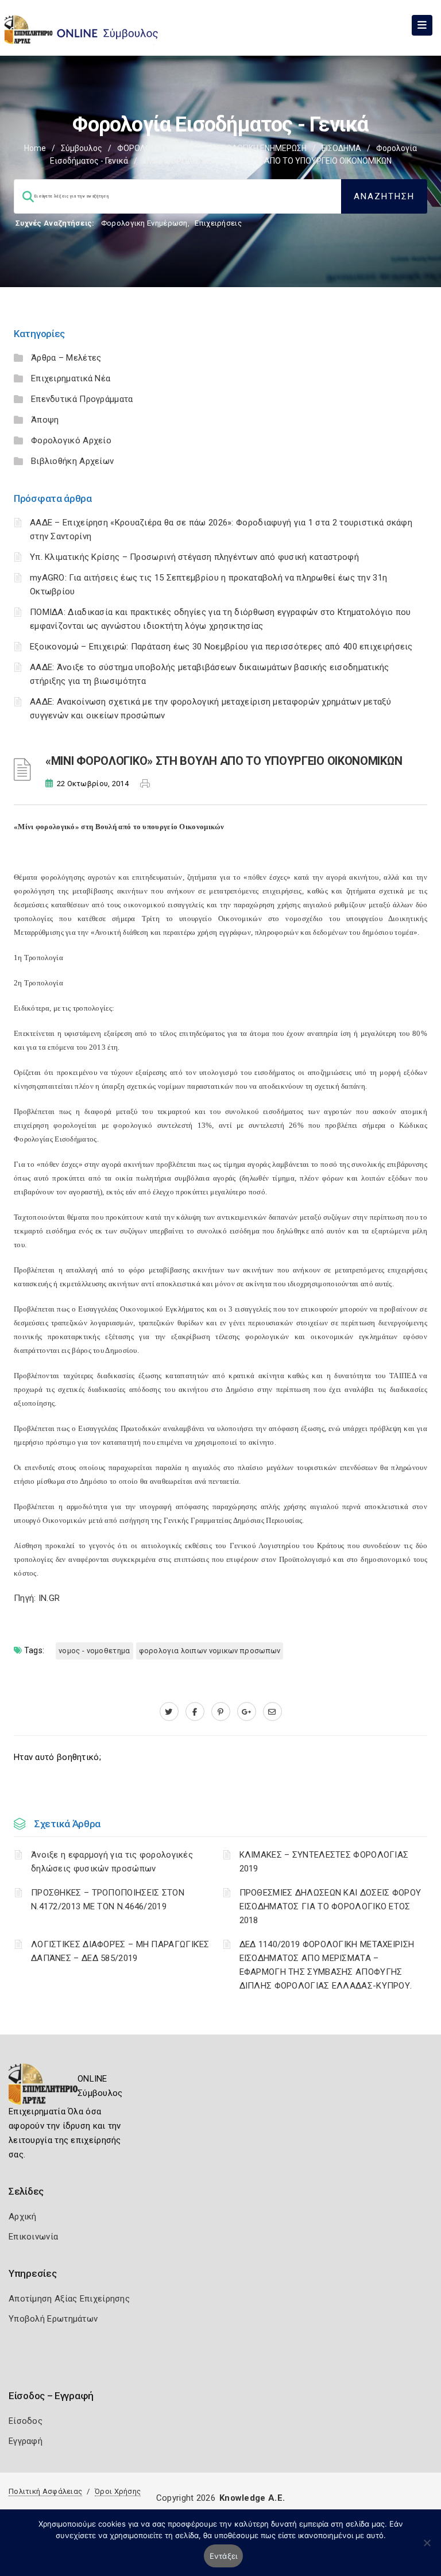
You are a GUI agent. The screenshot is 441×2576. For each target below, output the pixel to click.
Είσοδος (26, 2421)
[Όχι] (427, 2548)
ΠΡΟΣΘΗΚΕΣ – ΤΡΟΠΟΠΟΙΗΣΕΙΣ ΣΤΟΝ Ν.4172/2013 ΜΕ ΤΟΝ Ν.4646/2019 (108, 1900)
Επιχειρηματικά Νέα (71, 378)
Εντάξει (224, 2556)
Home (35, 148)
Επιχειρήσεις (218, 223)
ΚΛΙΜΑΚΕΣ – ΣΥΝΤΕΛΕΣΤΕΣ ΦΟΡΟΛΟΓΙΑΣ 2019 (324, 1862)
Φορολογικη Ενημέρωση (144, 223)
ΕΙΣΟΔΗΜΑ (341, 148)
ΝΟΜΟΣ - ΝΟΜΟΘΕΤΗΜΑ (94, 1651)
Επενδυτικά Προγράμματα (82, 399)
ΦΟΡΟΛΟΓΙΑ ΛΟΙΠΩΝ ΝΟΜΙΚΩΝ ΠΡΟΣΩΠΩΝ (210, 1651)
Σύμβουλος (82, 148)
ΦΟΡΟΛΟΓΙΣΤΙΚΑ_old (156, 148)
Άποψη (45, 420)
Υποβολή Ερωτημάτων (53, 2319)
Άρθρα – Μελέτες (66, 358)
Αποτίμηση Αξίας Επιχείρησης (69, 2299)
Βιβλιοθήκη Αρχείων (72, 461)
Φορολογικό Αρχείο (71, 440)
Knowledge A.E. (252, 2498)
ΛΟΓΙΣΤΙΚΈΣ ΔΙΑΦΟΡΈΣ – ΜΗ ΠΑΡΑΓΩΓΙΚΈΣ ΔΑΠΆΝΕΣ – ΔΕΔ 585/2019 (120, 1951)
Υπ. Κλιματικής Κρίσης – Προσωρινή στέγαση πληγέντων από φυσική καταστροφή (194, 557)
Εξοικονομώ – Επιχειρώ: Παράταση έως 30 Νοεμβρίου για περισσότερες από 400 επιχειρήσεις (221, 647)
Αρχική (23, 2217)
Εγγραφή (26, 2441)
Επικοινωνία (33, 2237)
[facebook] (195, 1712)
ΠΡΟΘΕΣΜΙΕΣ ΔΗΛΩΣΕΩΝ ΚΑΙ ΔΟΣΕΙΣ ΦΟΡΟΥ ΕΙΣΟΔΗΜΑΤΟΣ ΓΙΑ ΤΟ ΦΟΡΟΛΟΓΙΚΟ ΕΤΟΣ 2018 (330, 1906)
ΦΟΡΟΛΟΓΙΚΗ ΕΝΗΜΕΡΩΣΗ (258, 148)
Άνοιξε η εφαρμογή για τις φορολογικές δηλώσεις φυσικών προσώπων (112, 1862)
